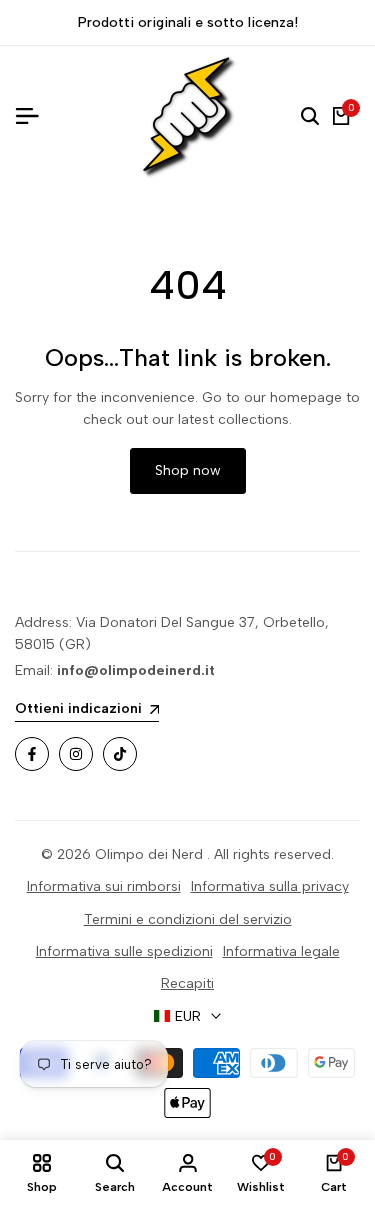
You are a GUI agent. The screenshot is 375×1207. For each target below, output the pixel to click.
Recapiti (187, 983)
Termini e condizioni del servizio (188, 919)
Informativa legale (281, 951)
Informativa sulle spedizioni (124, 951)
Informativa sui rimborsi (104, 886)
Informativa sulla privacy (270, 886)
